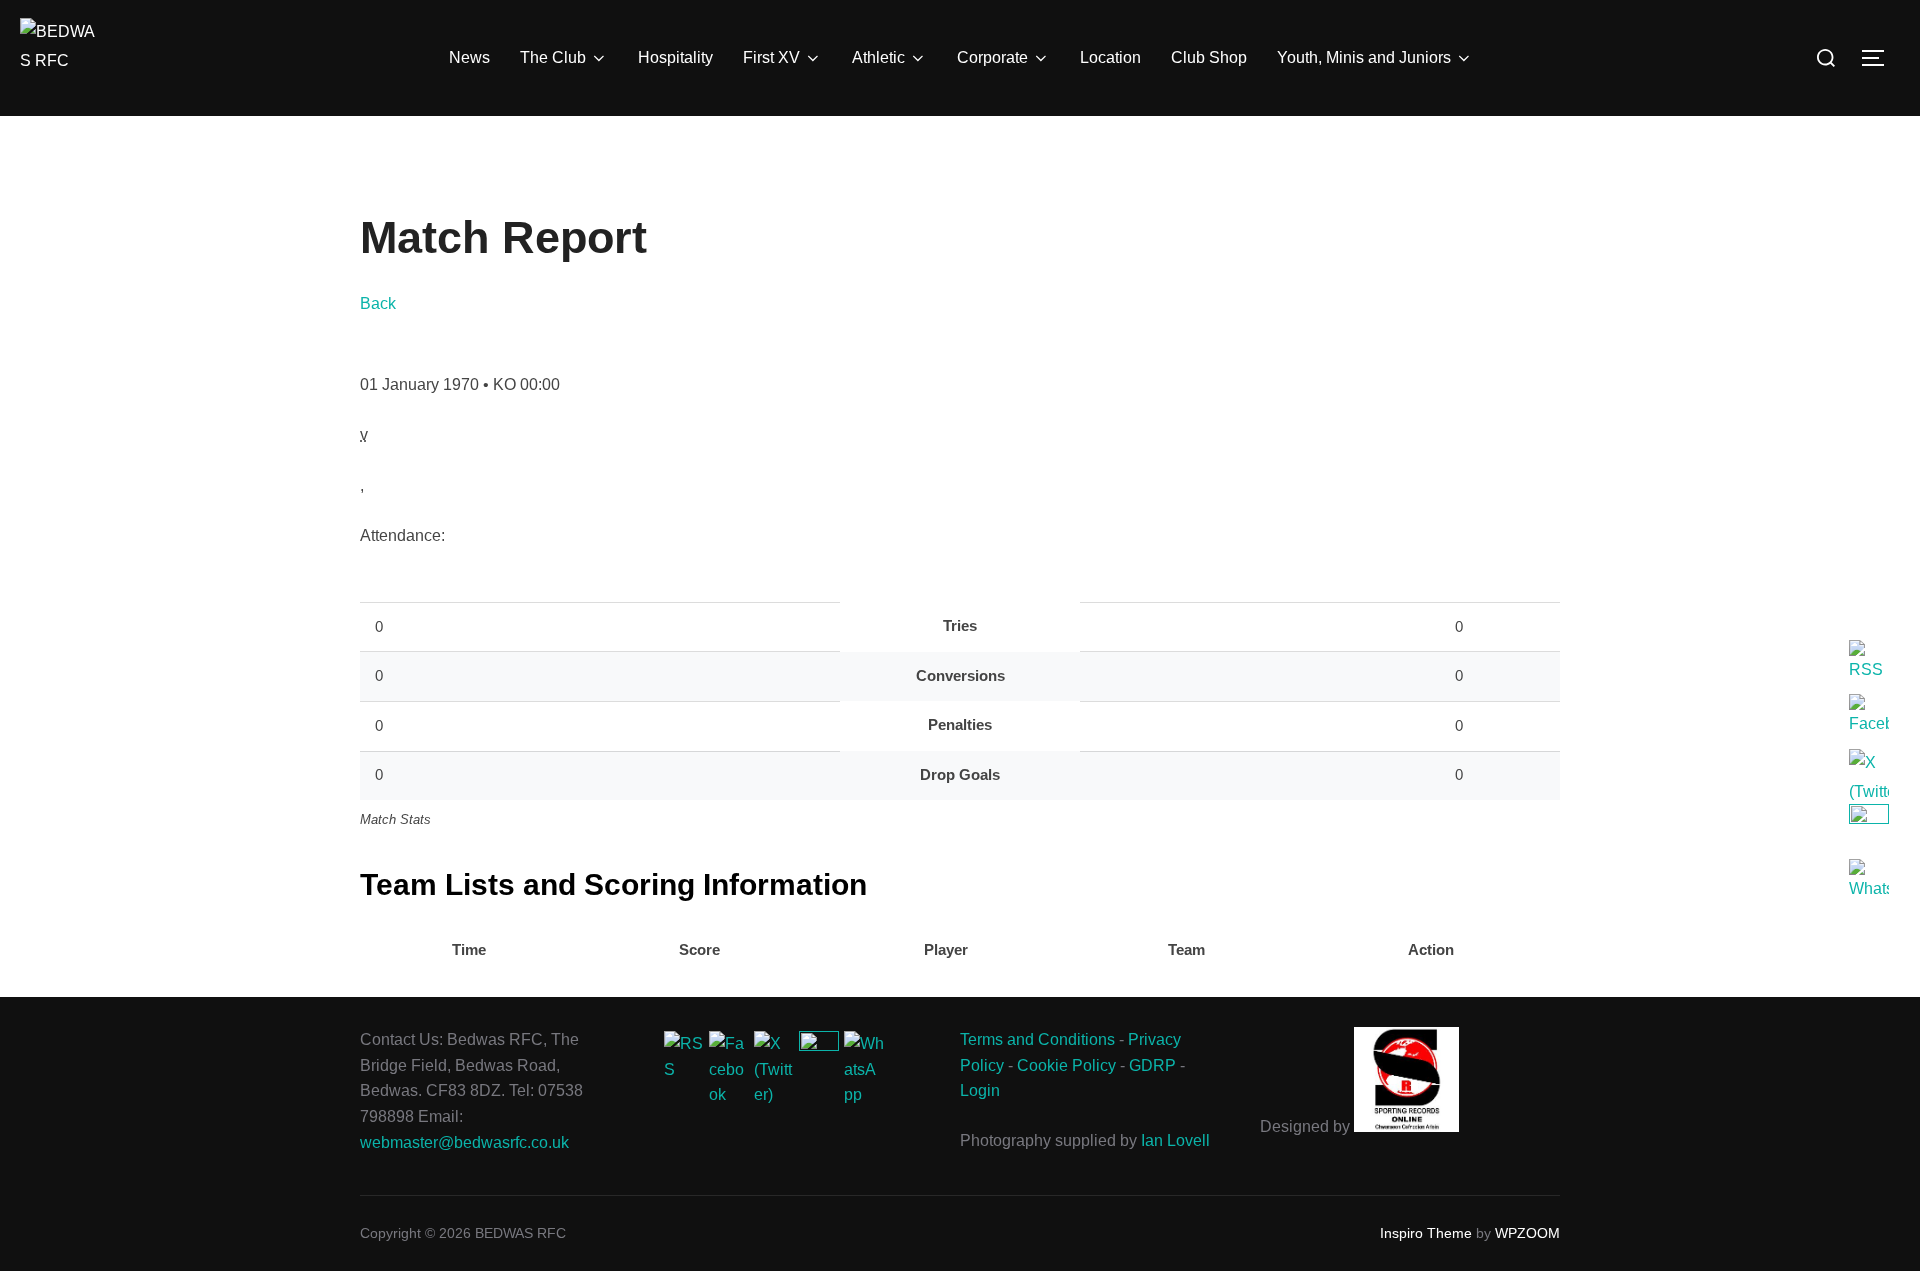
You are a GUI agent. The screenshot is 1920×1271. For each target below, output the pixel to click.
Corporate (992, 57)
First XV (771, 57)
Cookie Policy (1066, 1065)
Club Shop (1209, 57)
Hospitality (675, 57)
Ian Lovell (1175, 1140)
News (469, 57)
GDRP (1152, 1065)
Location (1110, 57)
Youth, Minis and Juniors (1364, 57)
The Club (553, 57)
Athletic (878, 57)
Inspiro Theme (1426, 1233)
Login (980, 1090)
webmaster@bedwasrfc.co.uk (464, 1142)
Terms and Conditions (1037, 1039)
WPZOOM (1527, 1233)
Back (378, 303)
